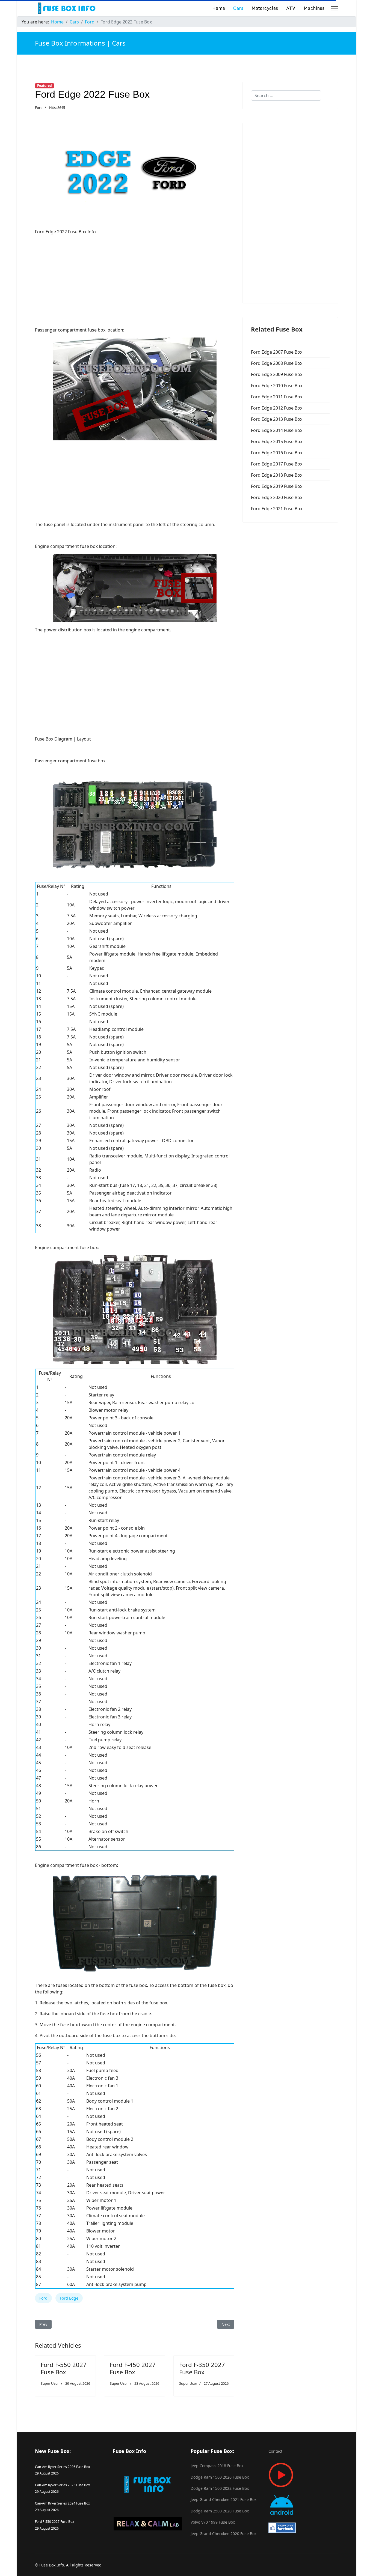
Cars (238, 8)
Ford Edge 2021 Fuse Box (277, 509)
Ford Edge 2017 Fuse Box (277, 464)
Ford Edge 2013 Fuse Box (277, 419)
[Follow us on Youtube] (303, 2475)
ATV (291, 8)
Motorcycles (265, 8)
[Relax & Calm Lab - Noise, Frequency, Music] (148, 2524)
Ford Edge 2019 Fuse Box (277, 486)
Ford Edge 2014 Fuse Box (277, 430)
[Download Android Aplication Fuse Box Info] (303, 2505)
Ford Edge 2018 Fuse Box (277, 475)
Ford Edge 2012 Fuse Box (277, 408)
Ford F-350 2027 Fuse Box (202, 2368)
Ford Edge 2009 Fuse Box (277, 374)
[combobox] (286, 95)
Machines (314, 8)
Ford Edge (69, 2298)
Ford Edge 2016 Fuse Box (277, 453)
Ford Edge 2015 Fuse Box (277, 441)
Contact (275, 2451)
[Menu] (335, 8)
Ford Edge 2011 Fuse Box (277, 397)
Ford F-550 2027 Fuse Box (64, 2368)
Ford (39, 108)
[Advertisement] (135, 277)
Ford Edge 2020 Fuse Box (277, 497)
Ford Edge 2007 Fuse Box (277, 352)
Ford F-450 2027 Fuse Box (133, 2368)
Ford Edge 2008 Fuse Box (277, 363)
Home (219, 8)
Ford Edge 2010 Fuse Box (277, 386)
